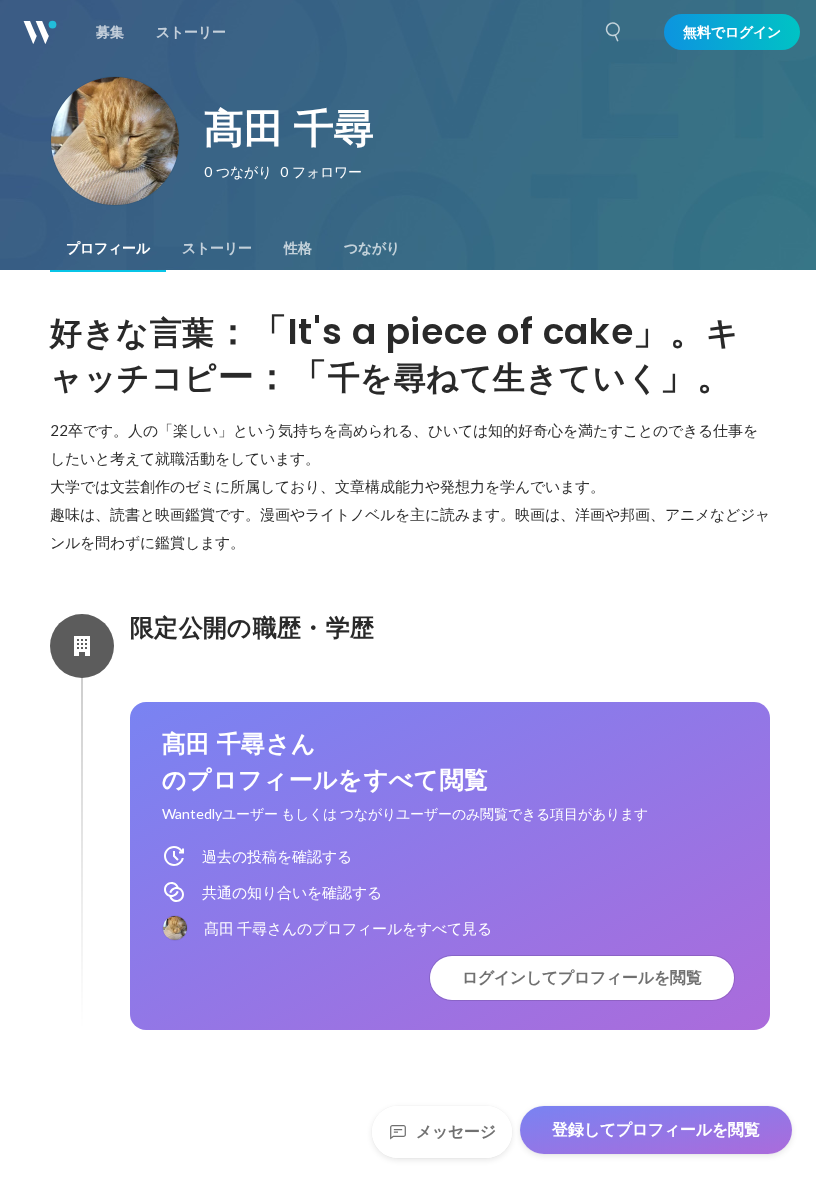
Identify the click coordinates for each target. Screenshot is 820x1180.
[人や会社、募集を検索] (614, 32)
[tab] (108, 248)
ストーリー (217, 248)
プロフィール (108, 248)
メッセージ (456, 1131)
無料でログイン (732, 32)
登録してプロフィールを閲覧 (656, 1129)
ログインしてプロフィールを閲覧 (582, 977)
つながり (372, 248)
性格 (298, 248)
